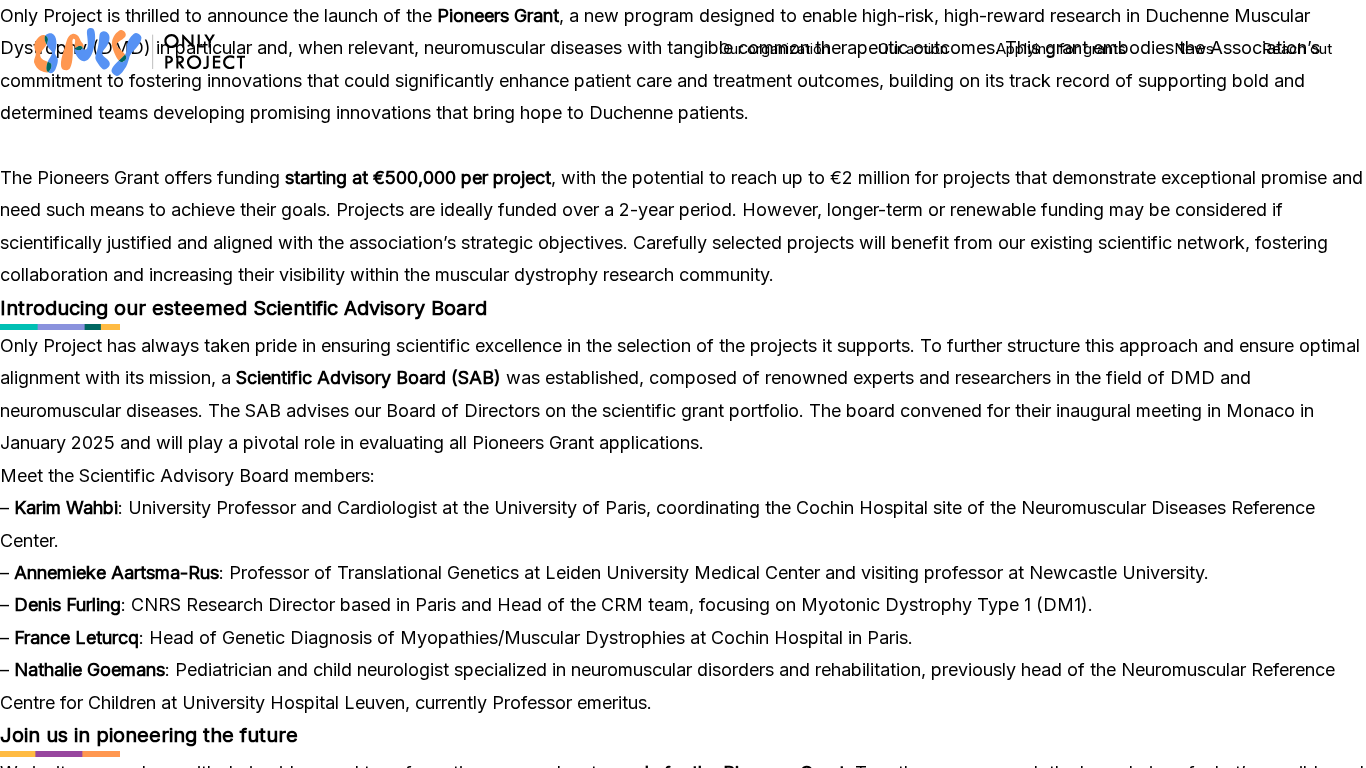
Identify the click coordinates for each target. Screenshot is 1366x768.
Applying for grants (1061, 48)
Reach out (1297, 48)
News (1194, 48)
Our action (913, 48)
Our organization (774, 48)
